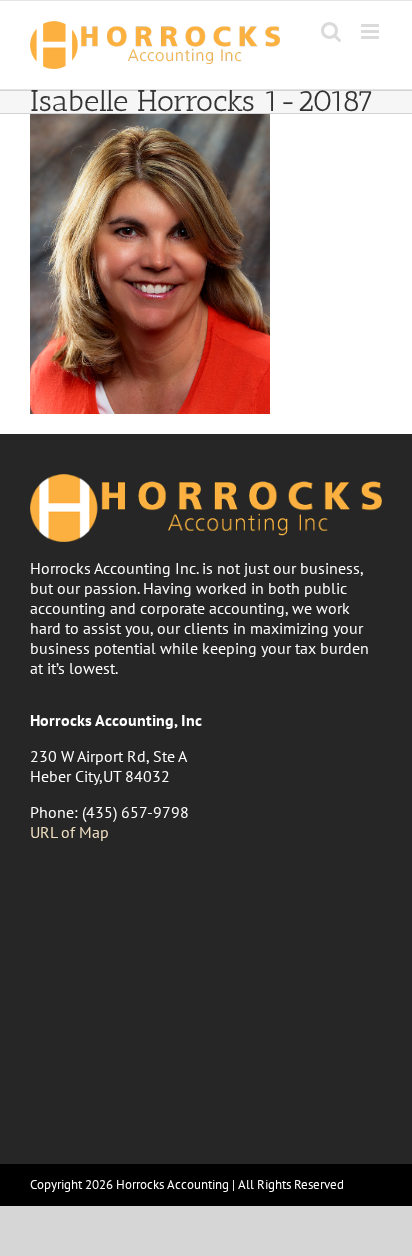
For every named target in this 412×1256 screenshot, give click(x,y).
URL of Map (69, 832)
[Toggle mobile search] (331, 31)
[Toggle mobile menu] (371, 31)
